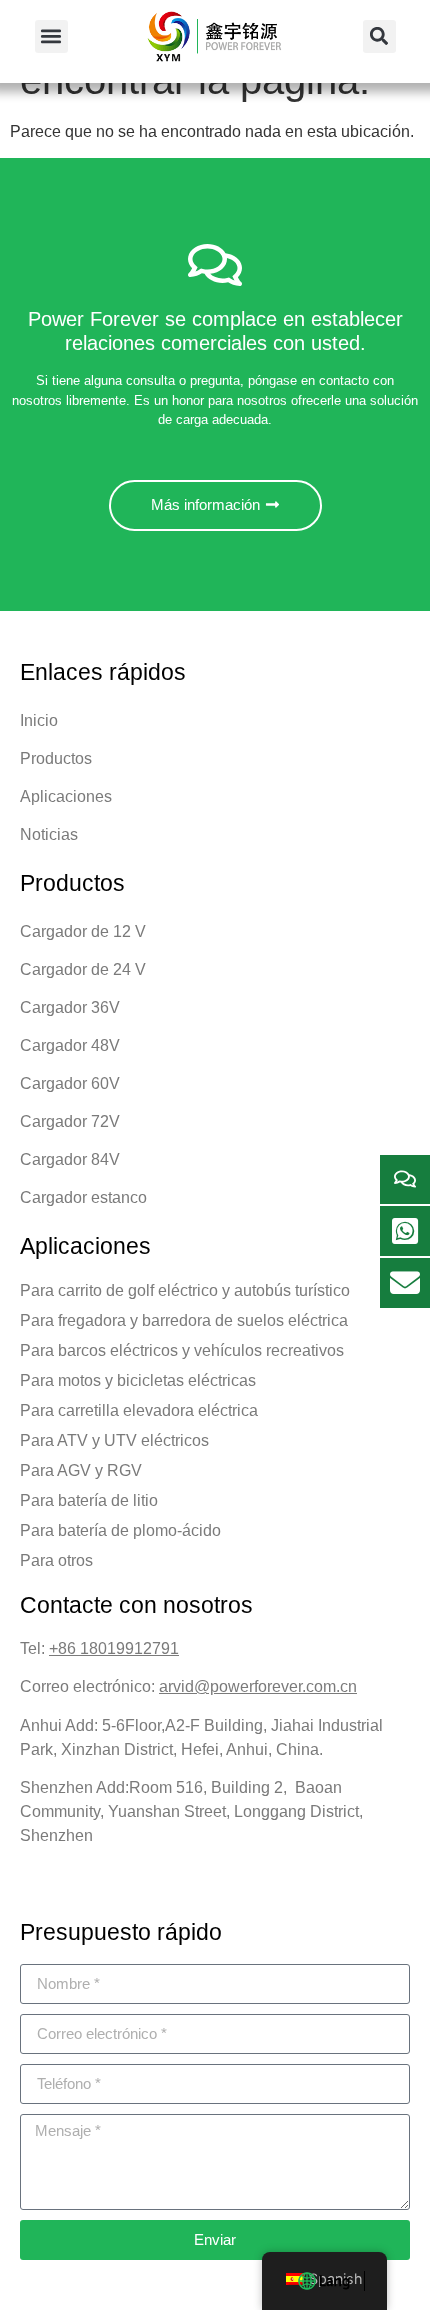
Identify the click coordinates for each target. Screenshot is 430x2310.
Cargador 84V (70, 1159)
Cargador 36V (70, 1007)
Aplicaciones (66, 796)
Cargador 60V (70, 1083)
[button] (51, 36)
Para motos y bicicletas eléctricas (138, 1380)
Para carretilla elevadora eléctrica (139, 1410)
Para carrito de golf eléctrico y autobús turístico (185, 1290)
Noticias (49, 834)
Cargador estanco (83, 1197)
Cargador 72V (70, 1121)
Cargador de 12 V (83, 931)
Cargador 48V (70, 1045)
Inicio (39, 720)
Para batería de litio (89, 1500)
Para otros (56, 1560)
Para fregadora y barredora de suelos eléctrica (184, 1320)
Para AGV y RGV (81, 1470)
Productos (56, 758)
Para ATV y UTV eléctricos (114, 1440)
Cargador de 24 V (83, 969)
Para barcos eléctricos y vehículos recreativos (182, 1350)
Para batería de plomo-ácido (120, 1530)
